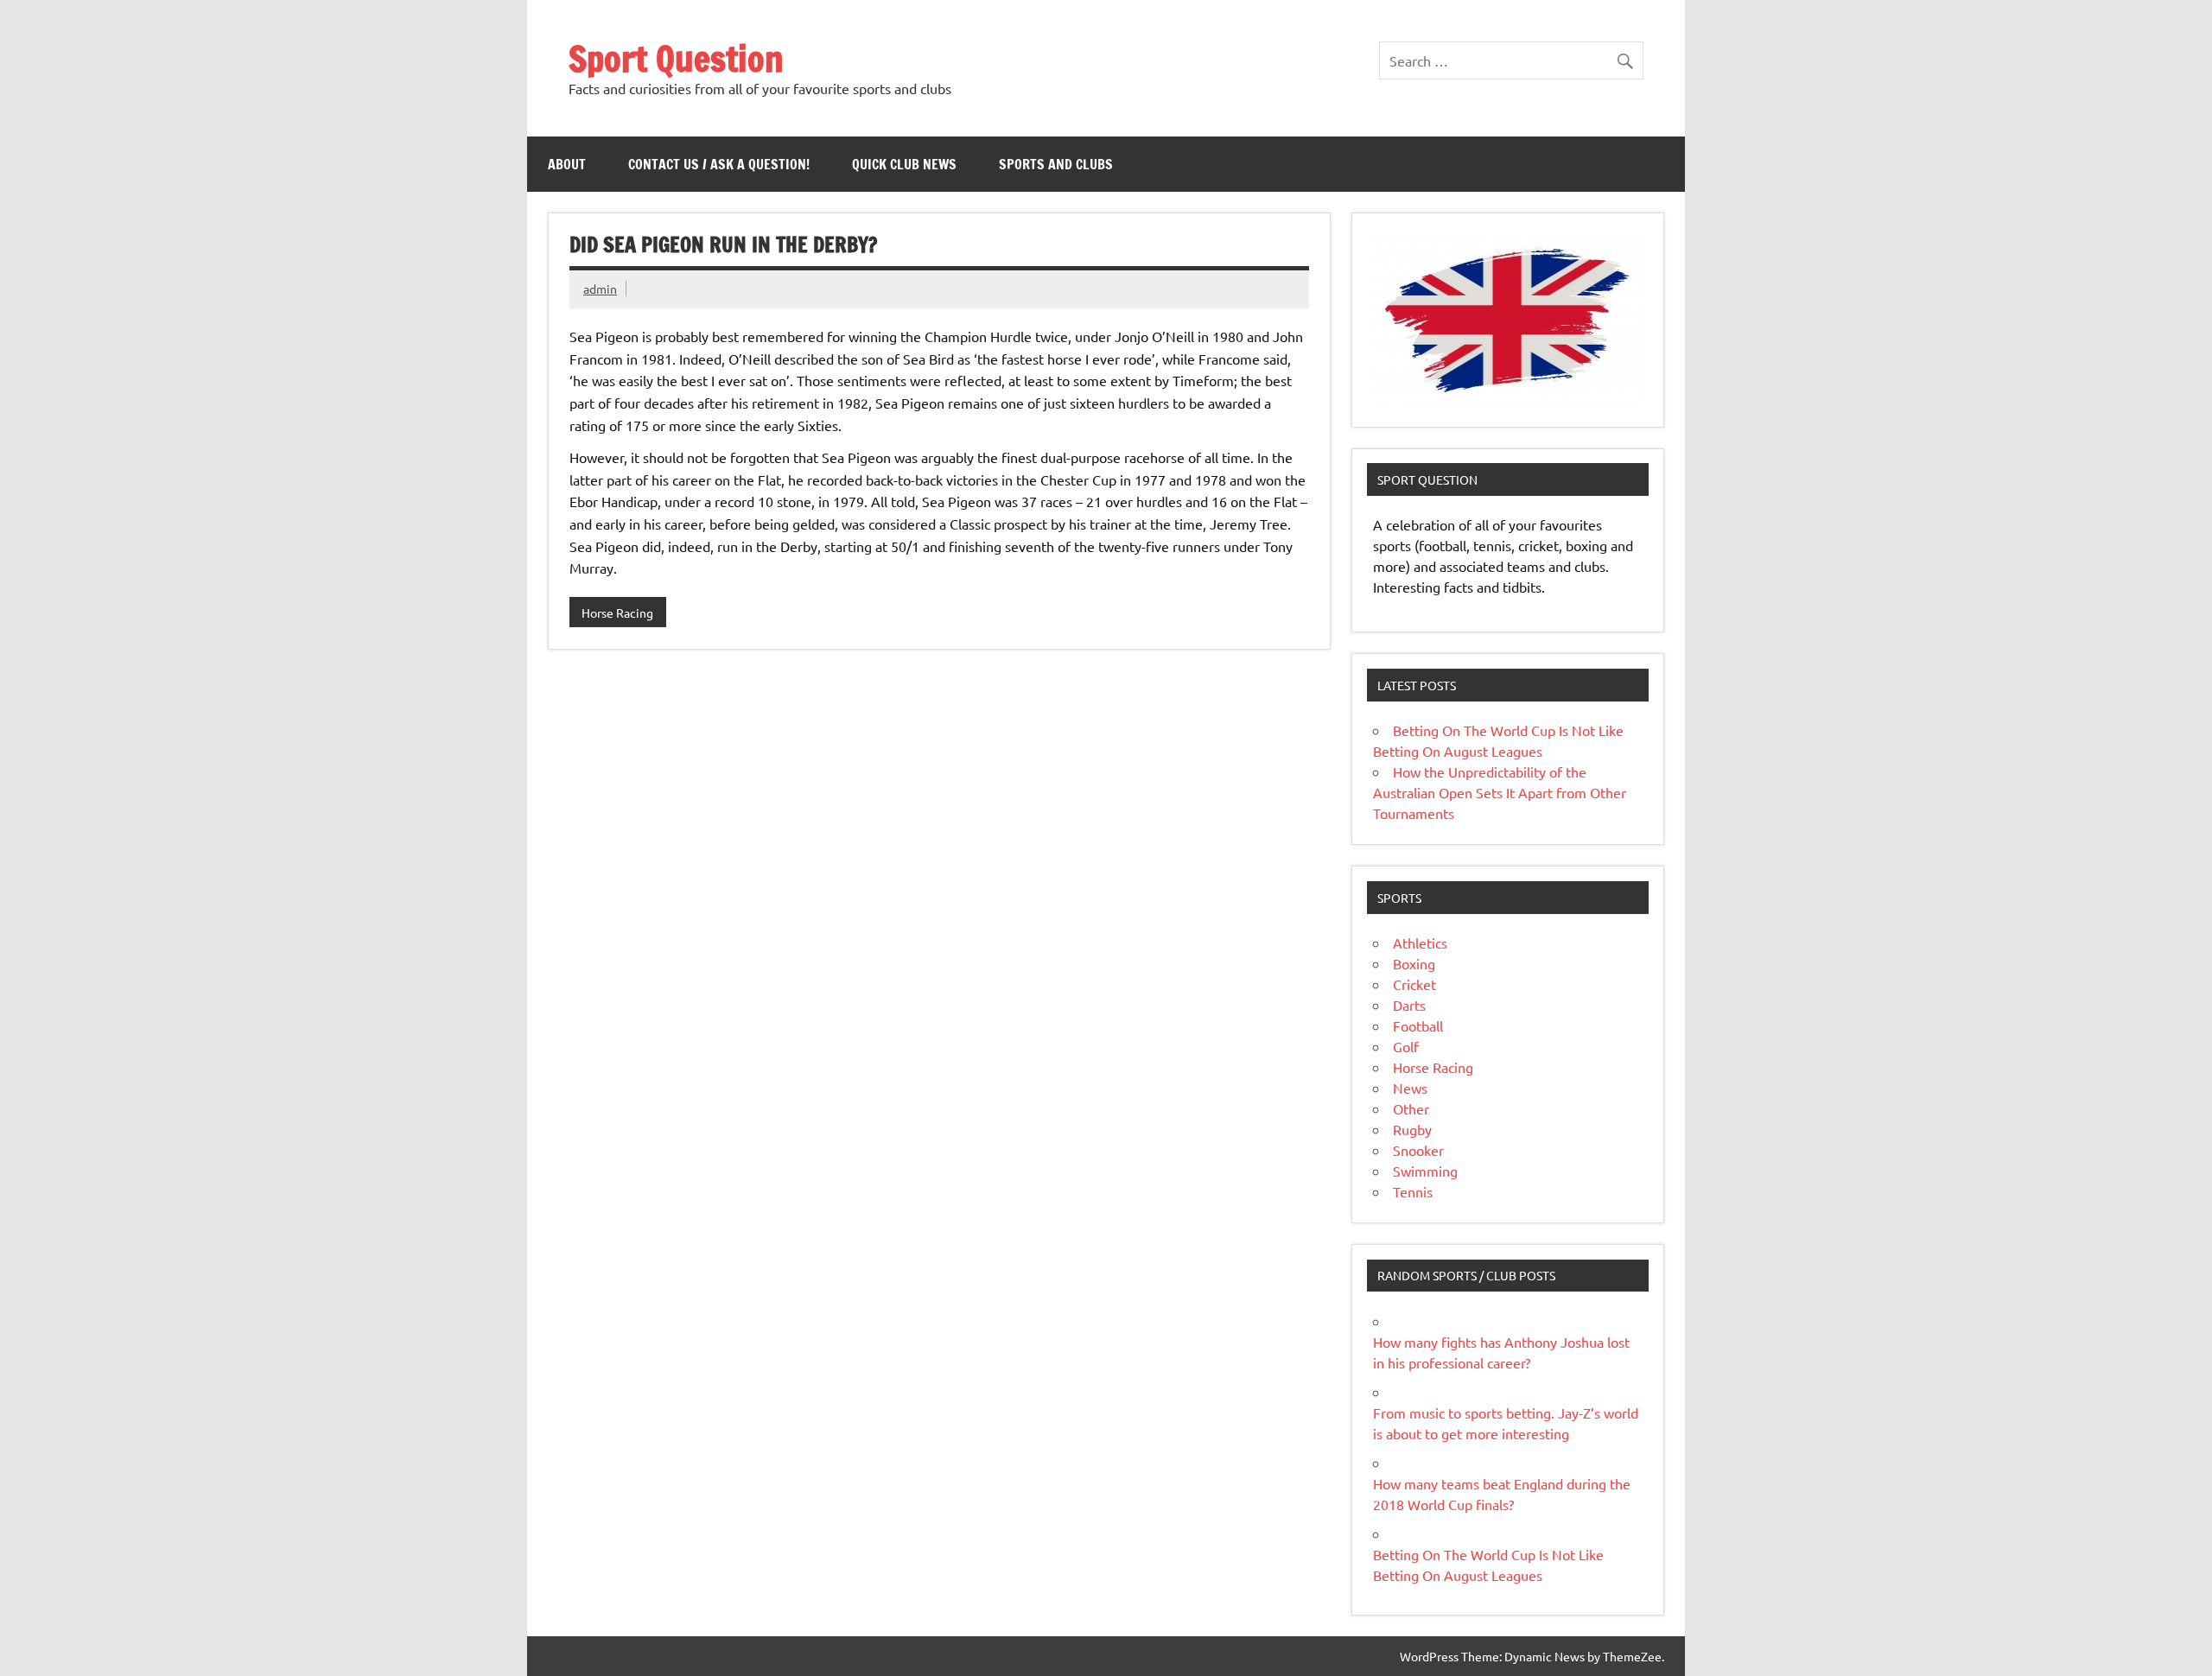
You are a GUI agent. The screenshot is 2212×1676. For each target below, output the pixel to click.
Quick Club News (904, 164)
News (1410, 1088)
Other (1411, 1108)
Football (1418, 1025)
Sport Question (676, 58)
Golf (1406, 1046)
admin (600, 289)
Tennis (1413, 1191)
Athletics (1420, 943)
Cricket (1414, 984)
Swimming (1425, 1171)
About (567, 164)
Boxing (1414, 963)
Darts (1409, 1005)
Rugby (1412, 1129)
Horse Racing (617, 613)
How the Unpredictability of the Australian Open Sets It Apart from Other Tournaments (1500, 792)
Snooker (1418, 1150)
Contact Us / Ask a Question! (719, 164)
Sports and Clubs (1056, 164)
